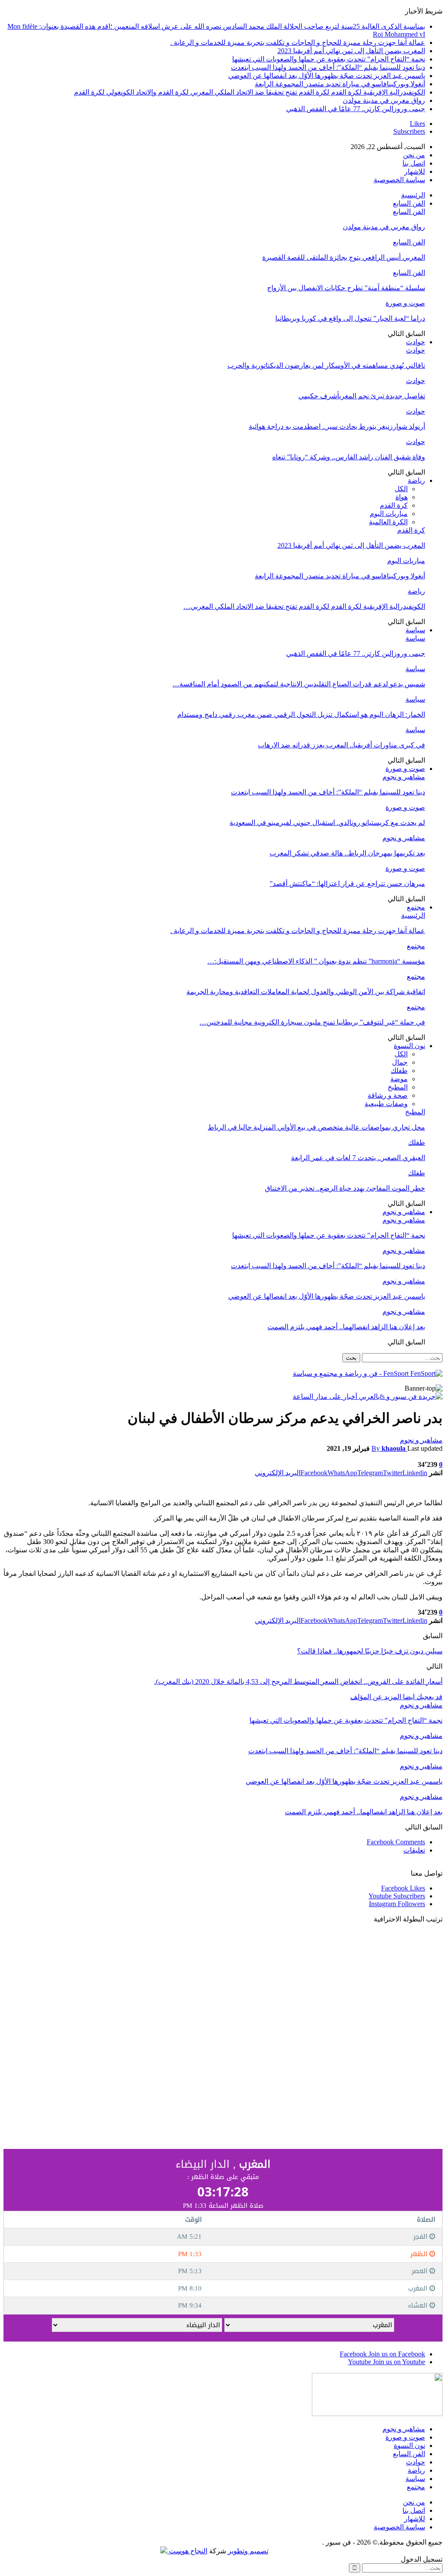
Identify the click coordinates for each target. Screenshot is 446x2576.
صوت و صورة (405, 303)
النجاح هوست (187, 2551)
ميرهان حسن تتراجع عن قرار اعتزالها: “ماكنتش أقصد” (347, 884)
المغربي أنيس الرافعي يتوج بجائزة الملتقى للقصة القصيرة (344, 257)
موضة (399, 1079)
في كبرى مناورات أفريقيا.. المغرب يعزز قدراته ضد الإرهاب (341, 745)
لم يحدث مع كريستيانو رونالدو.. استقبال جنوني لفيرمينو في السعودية (327, 823)
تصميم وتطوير (248, 2551)
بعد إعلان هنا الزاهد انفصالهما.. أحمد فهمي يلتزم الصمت (346, 1327)
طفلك (399, 1071)
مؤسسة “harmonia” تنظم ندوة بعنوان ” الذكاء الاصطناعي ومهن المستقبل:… (316, 961)
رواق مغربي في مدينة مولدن (384, 100)
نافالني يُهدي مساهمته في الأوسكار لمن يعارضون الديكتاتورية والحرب (326, 365)
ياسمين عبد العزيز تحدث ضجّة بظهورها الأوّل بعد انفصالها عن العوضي (327, 76)
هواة (402, 497)
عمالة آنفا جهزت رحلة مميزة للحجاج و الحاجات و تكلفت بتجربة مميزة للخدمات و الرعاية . (298, 42)
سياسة (415, 630)
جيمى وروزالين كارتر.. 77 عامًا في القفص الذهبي (356, 109)
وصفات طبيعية (386, 1104)
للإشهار (415, 171)
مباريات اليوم (389, 514)
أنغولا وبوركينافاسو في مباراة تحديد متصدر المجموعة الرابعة (340, 84)
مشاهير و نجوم (404, 777)
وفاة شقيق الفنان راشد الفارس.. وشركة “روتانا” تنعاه (349, 457)
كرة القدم (394, 505)
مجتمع (416, 907)
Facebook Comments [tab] (396, 1842)
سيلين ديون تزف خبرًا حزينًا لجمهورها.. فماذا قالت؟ (370, 1651)
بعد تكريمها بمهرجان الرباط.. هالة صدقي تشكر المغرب (347, 853)
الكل (401, 489)
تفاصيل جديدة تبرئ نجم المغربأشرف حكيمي (362, 396)
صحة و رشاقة (388, 1095)
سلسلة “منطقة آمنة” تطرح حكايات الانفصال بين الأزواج (346, 288)
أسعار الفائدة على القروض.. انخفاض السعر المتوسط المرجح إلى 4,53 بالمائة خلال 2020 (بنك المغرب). (298, 1682)
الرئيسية (413, 195)
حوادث (416, 342)
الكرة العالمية (388, 522)
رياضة (416, 480)
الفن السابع (409, 203)
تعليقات (414, 1850)
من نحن (414, 155)
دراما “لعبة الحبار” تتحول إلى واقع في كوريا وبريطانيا (350, 318)
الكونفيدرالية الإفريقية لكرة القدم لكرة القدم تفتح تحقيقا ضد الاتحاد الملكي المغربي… (304, 606)
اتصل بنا (414, 163)
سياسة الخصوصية (399, 180)
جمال (400, 1062)
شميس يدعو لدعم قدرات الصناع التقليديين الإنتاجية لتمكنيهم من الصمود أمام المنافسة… (299, 684)
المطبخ (398, 1087)
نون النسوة (409, 1046)
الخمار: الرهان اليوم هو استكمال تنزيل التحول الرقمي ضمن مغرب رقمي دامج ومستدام (301, 714)
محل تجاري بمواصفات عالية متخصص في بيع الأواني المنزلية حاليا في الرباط (316, 1127)
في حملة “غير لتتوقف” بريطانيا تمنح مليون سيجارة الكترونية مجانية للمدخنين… (312, 1022)
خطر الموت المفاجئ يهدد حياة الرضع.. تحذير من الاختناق (345, 1188)
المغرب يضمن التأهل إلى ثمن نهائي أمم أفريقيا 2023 (351, 51)
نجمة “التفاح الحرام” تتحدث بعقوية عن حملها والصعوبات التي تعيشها (329, 59)
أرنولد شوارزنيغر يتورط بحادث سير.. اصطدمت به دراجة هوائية (337, 426)
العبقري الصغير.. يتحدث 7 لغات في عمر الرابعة (358, 1158)
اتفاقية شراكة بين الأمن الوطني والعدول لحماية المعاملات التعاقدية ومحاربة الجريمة (306, 992)
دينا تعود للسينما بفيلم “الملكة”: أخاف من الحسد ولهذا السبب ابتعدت (328, 67)
